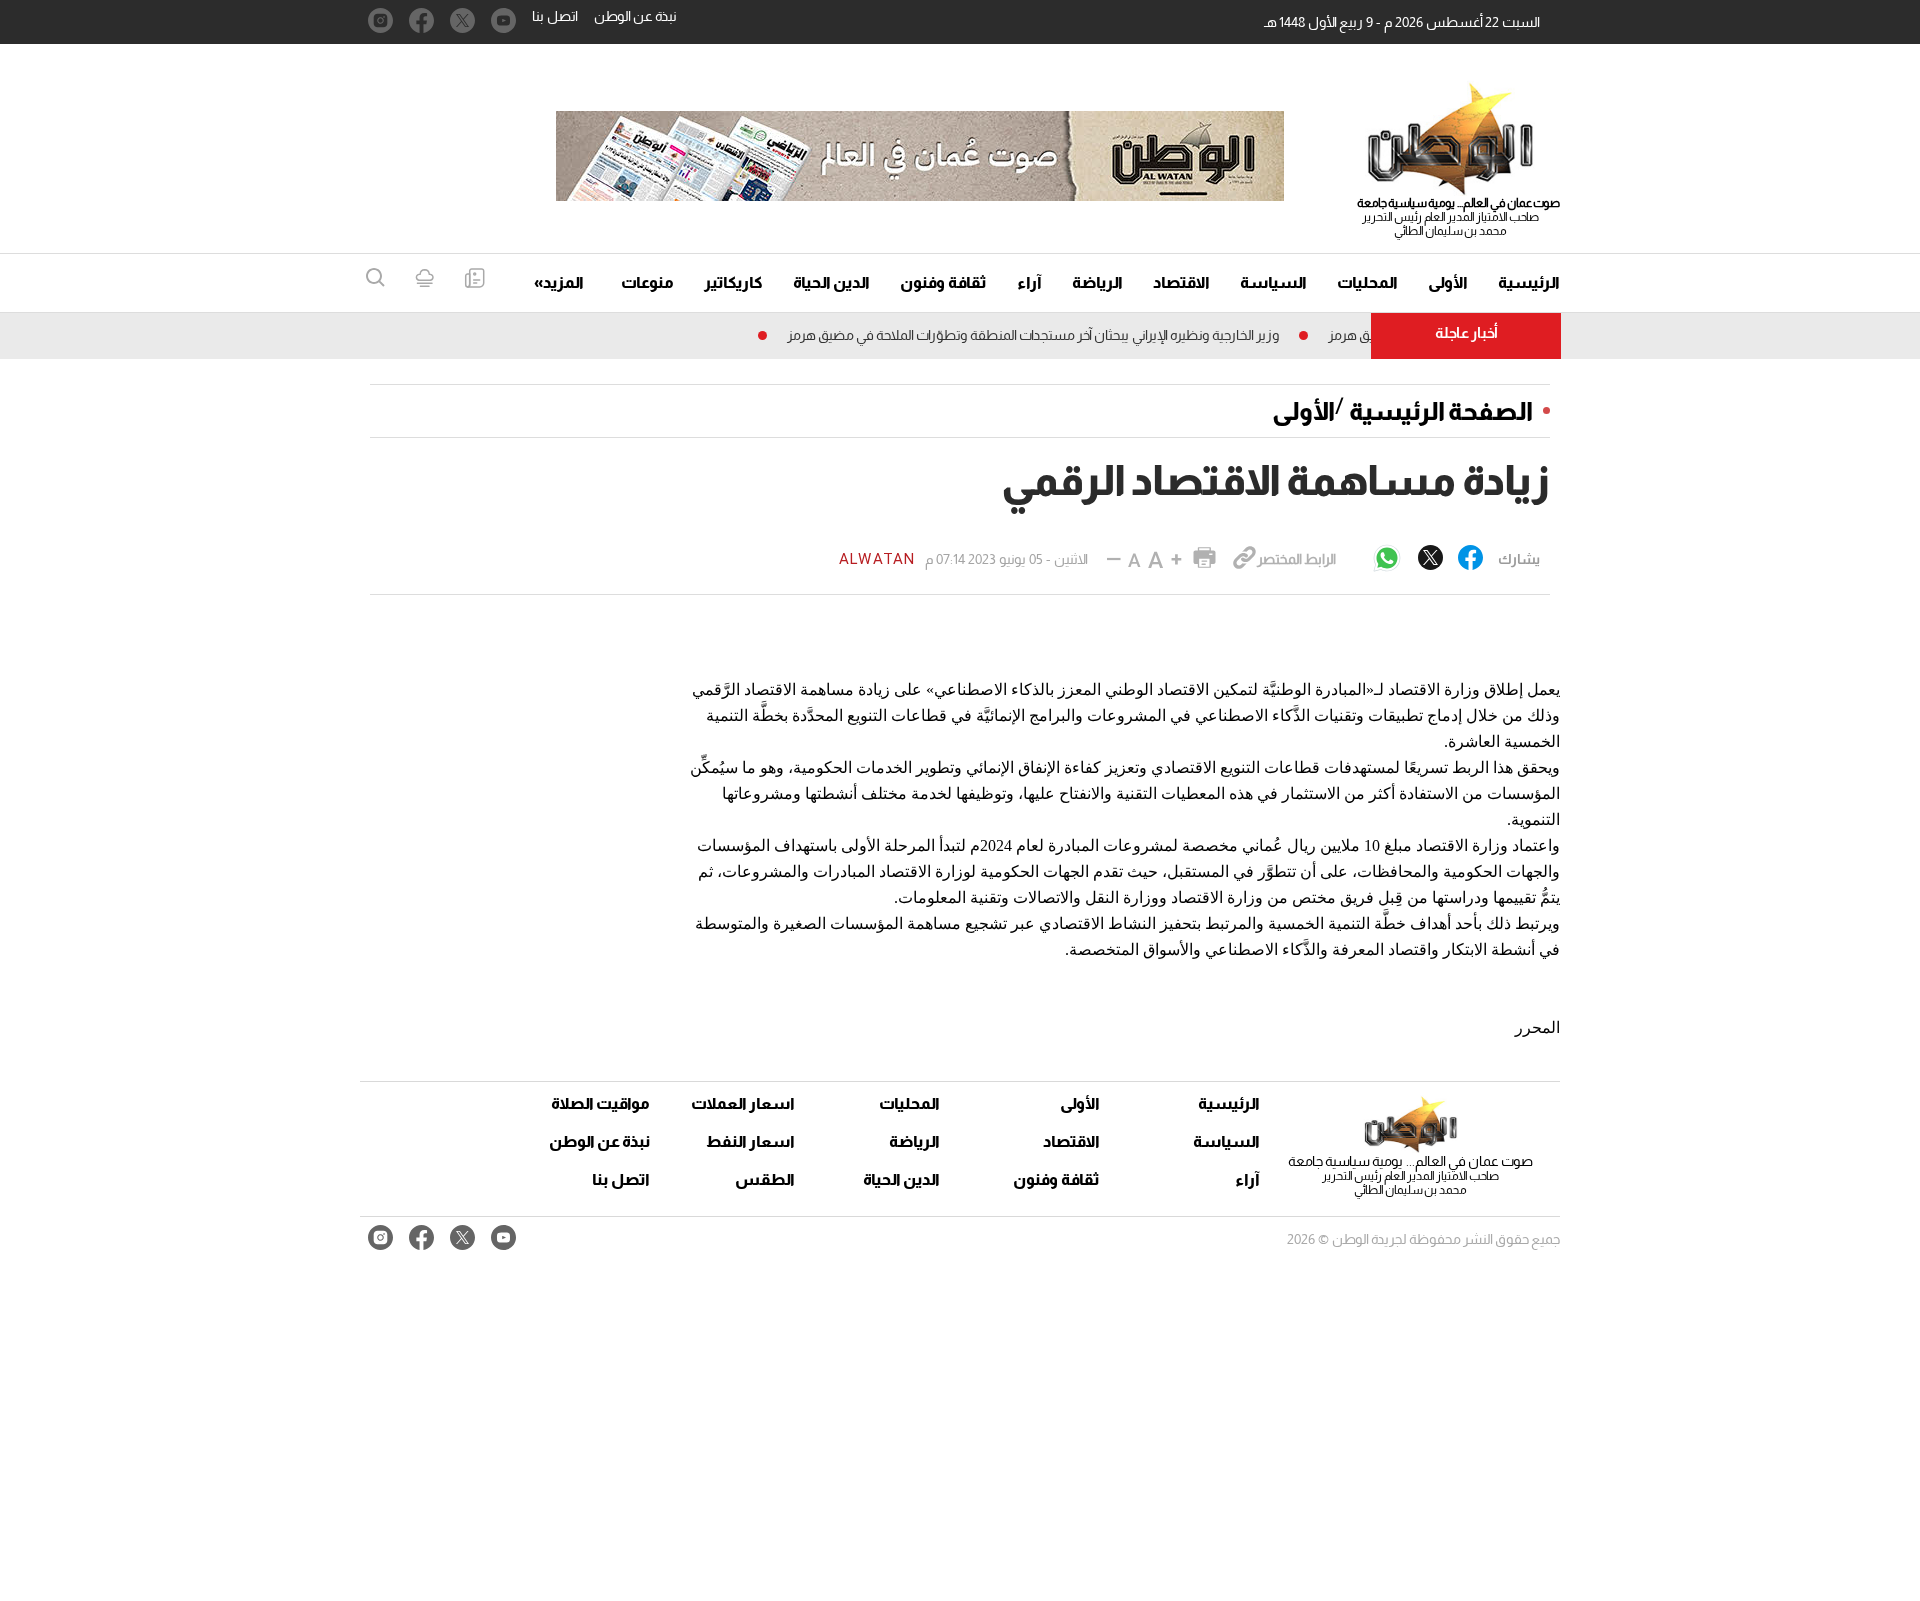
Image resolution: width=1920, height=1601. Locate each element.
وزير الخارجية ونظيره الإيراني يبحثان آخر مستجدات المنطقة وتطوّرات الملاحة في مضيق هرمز (1060, 335)
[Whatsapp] (1387, 559)
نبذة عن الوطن (635, 16)
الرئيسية (1529, 282)
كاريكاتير (733, 282)
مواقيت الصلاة (600, 1103)
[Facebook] (1470, 559)
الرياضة (1097, 282)
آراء (1029, 282)
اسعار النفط (750, 1141)
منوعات (647, 282)
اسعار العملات (745, 1103)
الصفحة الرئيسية (1441, 411)
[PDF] (474, 279)
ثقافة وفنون (943, 282)
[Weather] (424, 279)
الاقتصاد (1181, 282)
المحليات (1367, 282)
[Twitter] (1430, 559)
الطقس (765, 1179)
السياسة (1273, 282)
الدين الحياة (831, 282)
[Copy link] (1244, 559)
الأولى (1448, 282)
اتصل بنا (555, 16)
